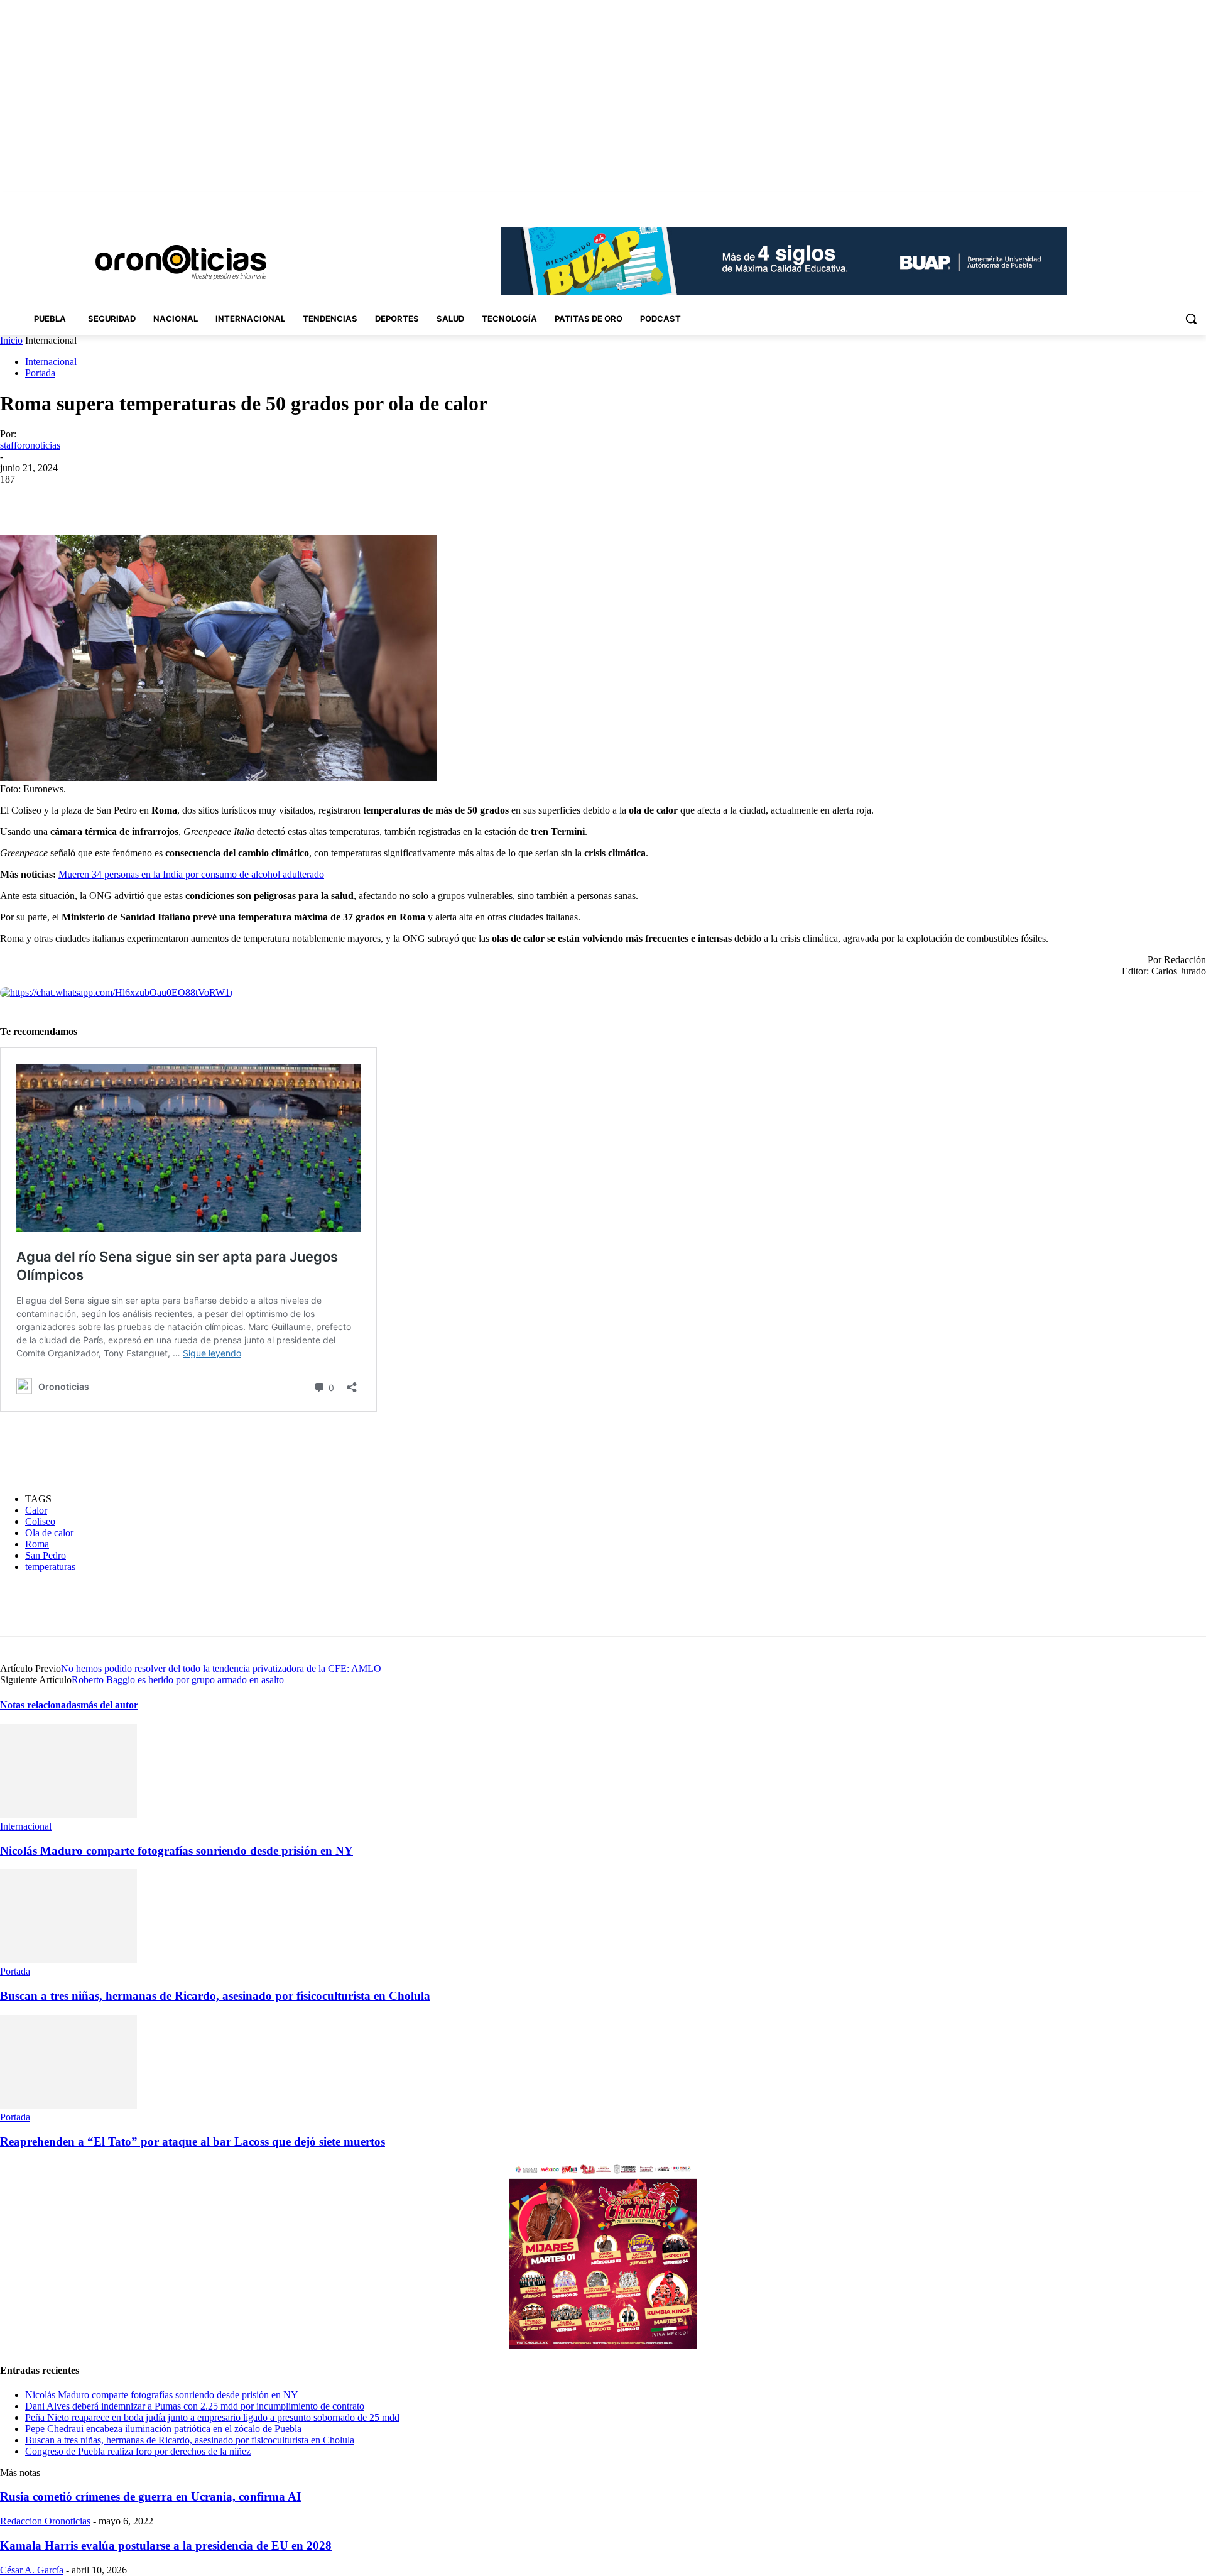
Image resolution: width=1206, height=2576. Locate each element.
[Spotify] (1164, 201)
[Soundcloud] (1147, 201)
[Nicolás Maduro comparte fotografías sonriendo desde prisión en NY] (68, 1815)
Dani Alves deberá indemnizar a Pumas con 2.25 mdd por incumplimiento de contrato (195, 2406)
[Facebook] (1111, 201)
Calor (36, 1510)
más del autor (109, 1705)
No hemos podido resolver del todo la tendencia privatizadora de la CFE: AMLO (221, 1668)
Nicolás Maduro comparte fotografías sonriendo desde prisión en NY (177, 1851)
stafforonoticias (30, 445)
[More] (310, 498)
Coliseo (40, 1521)
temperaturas (50, 1567)
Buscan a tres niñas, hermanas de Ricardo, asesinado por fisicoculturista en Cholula (215, 1996)
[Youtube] (1199, 201)
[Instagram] (1129, 201)
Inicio (11, 340)
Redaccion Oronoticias (45, 2521)
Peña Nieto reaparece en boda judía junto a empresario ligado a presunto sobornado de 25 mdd (212, 2417)
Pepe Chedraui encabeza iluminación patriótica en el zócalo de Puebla (163, 2429)
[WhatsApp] (219, 498)
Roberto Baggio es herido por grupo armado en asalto (178, 1680)
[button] (1191, 319)
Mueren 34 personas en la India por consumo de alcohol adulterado (191, 874)
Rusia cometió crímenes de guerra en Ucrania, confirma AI (150, 2497)
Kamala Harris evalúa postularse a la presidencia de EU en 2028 (166, 2546)
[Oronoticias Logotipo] (181, 263)
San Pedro (46, 1555)
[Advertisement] (229, 1453)
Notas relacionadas (40, 1705)
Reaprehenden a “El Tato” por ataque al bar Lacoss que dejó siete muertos (193, 2142)
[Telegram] (264, 498)
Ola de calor (49, 1533)
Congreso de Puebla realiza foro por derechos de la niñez (138, 2451)
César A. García (32, 2570)
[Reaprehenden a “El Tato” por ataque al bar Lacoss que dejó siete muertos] (68, 2106)
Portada (40, 373)
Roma (37, 1544)
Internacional (51, 362)
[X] (1181, 201)
